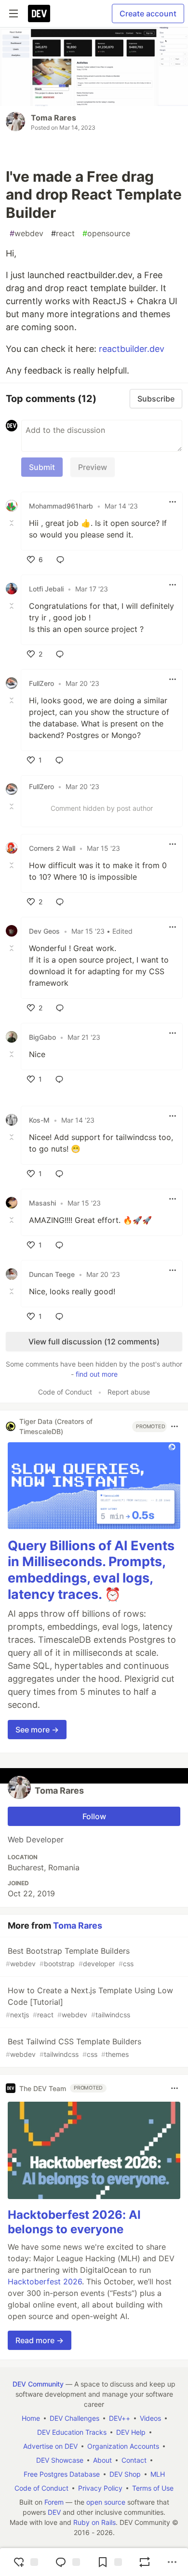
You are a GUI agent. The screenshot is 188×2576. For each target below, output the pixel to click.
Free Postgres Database (62, 2474)
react (63, 233)
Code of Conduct (65, 1392)
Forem (54, 2502)
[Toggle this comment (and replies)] (13, 523)
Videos (150, 2418)
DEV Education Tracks (72, 2432)
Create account (148, 13)
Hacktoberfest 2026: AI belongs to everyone (74, 2222)
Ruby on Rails (94, 2522)
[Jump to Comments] (67, 2562)
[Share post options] (172, 2562)
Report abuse (129, 1392)
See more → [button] (37, 1730)
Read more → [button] (40, 2340)
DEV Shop (125, 2474)
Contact (134, 2460)
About (102, 2460)
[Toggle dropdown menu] (173, 502)
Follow (94, 1816)
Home (31, 2418)
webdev (27, 233)
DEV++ (120, 2418)
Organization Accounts (123, 2446)
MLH (158, 2474)
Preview (93, 467)
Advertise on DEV (50, 2446)
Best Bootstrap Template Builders (70, 1957)
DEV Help (131, 2432)
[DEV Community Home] (39, 13)
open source (106, 2502)
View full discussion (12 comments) (94, 1342)
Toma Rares (54, 118)
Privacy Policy (100, 2488)
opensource (106, 233)
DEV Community (38, 2384)
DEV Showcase (60, 2460)
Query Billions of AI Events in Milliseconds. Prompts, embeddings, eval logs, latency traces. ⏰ (91, 1570)
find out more (97, 1374)
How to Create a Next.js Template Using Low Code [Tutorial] (89, 2002)
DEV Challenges (74, 2418)
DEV (54, 2512)
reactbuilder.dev (132, 349)
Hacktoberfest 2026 (45, 2281)
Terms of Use (153, 2488)
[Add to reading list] (108, 2562)
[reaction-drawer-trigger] (25, 2562)
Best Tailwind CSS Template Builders (74, 2047)
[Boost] (145, 2562)
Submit (42, 467)
